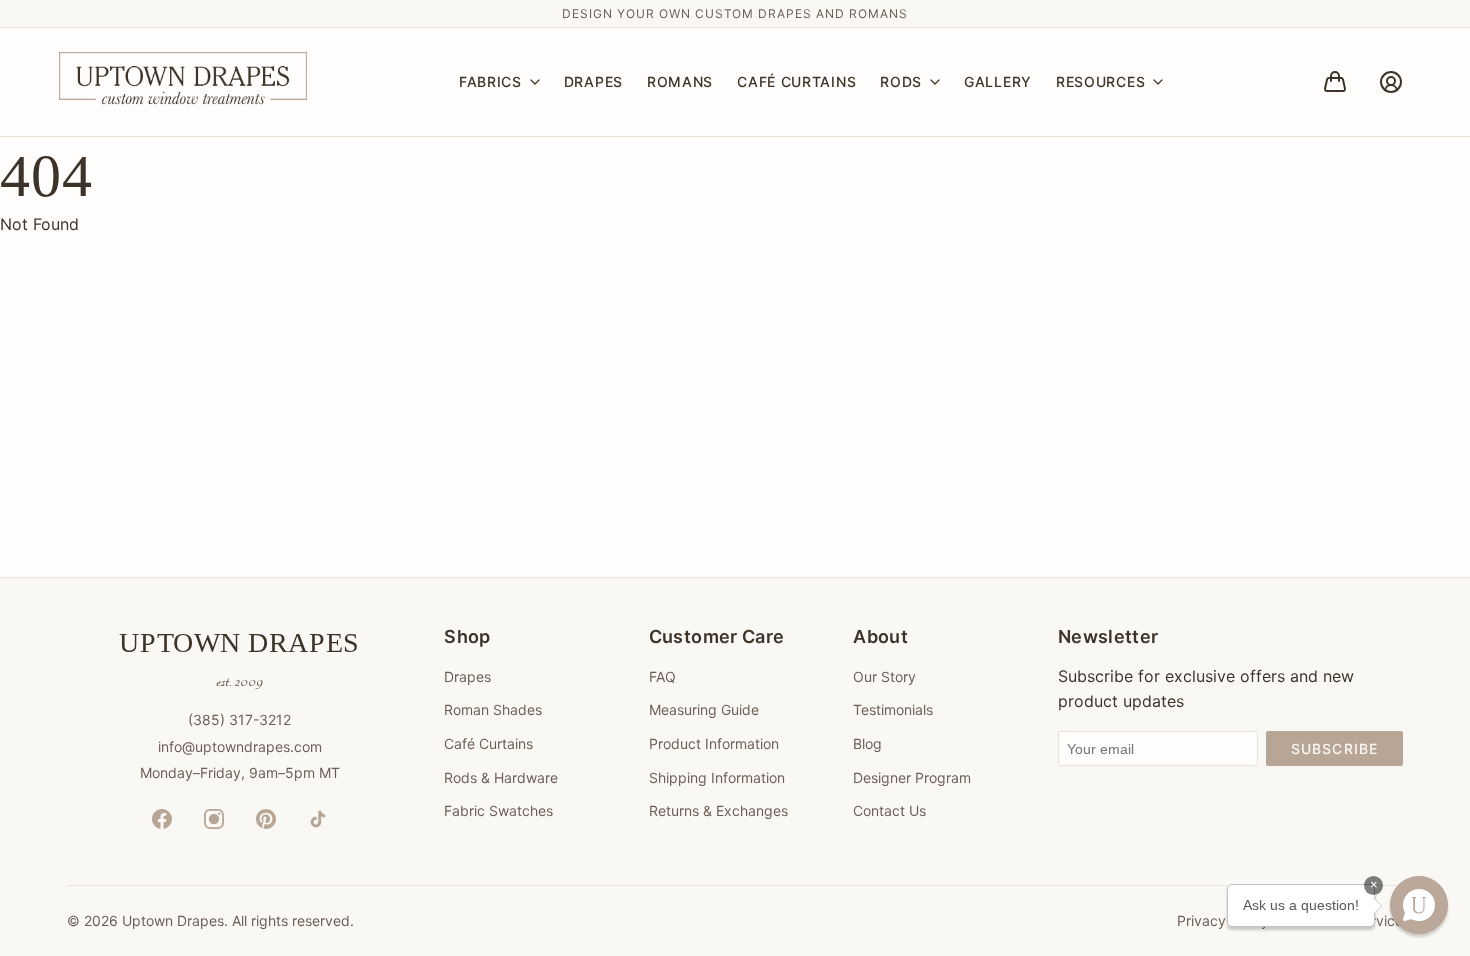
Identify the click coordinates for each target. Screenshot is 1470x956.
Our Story (884, 676)
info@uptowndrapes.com (240, 746)
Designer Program (912, 777)
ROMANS (680, 81)
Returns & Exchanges (718, 810)
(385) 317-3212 (239, 719)
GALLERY (998, 81)
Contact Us (889, 810)
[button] (1419, 905)
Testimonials (893, 709)
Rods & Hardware (501, 777)
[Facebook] (162, 819)
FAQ (662, 676)
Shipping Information (717, 777)
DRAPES (593, 81)
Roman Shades (493, 709)
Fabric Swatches (498, 810)
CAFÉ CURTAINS (796, 81)
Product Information (714, 743)
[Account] (1391, 82)
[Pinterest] (266, 819)
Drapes (467, 676)
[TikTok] (318, 819)
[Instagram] (214, 819)
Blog (867, 743)
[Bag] (1335, 82)
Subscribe (1334, 748)
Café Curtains (488, 743)
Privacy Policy (1223, 920)
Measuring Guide (704, 709)
